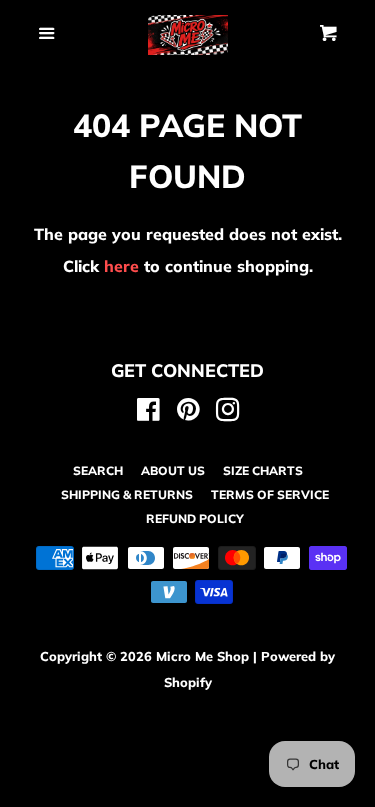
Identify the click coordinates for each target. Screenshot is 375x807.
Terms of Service (270, 494)
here (121, 266)
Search (98, 470)
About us (173, 470)
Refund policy (195, 518)
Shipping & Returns (127, 494)
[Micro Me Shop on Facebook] (148, 413)
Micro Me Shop (202, 656)
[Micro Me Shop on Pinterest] (188, 413)
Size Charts (263, 470)
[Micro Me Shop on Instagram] (228, 413)
